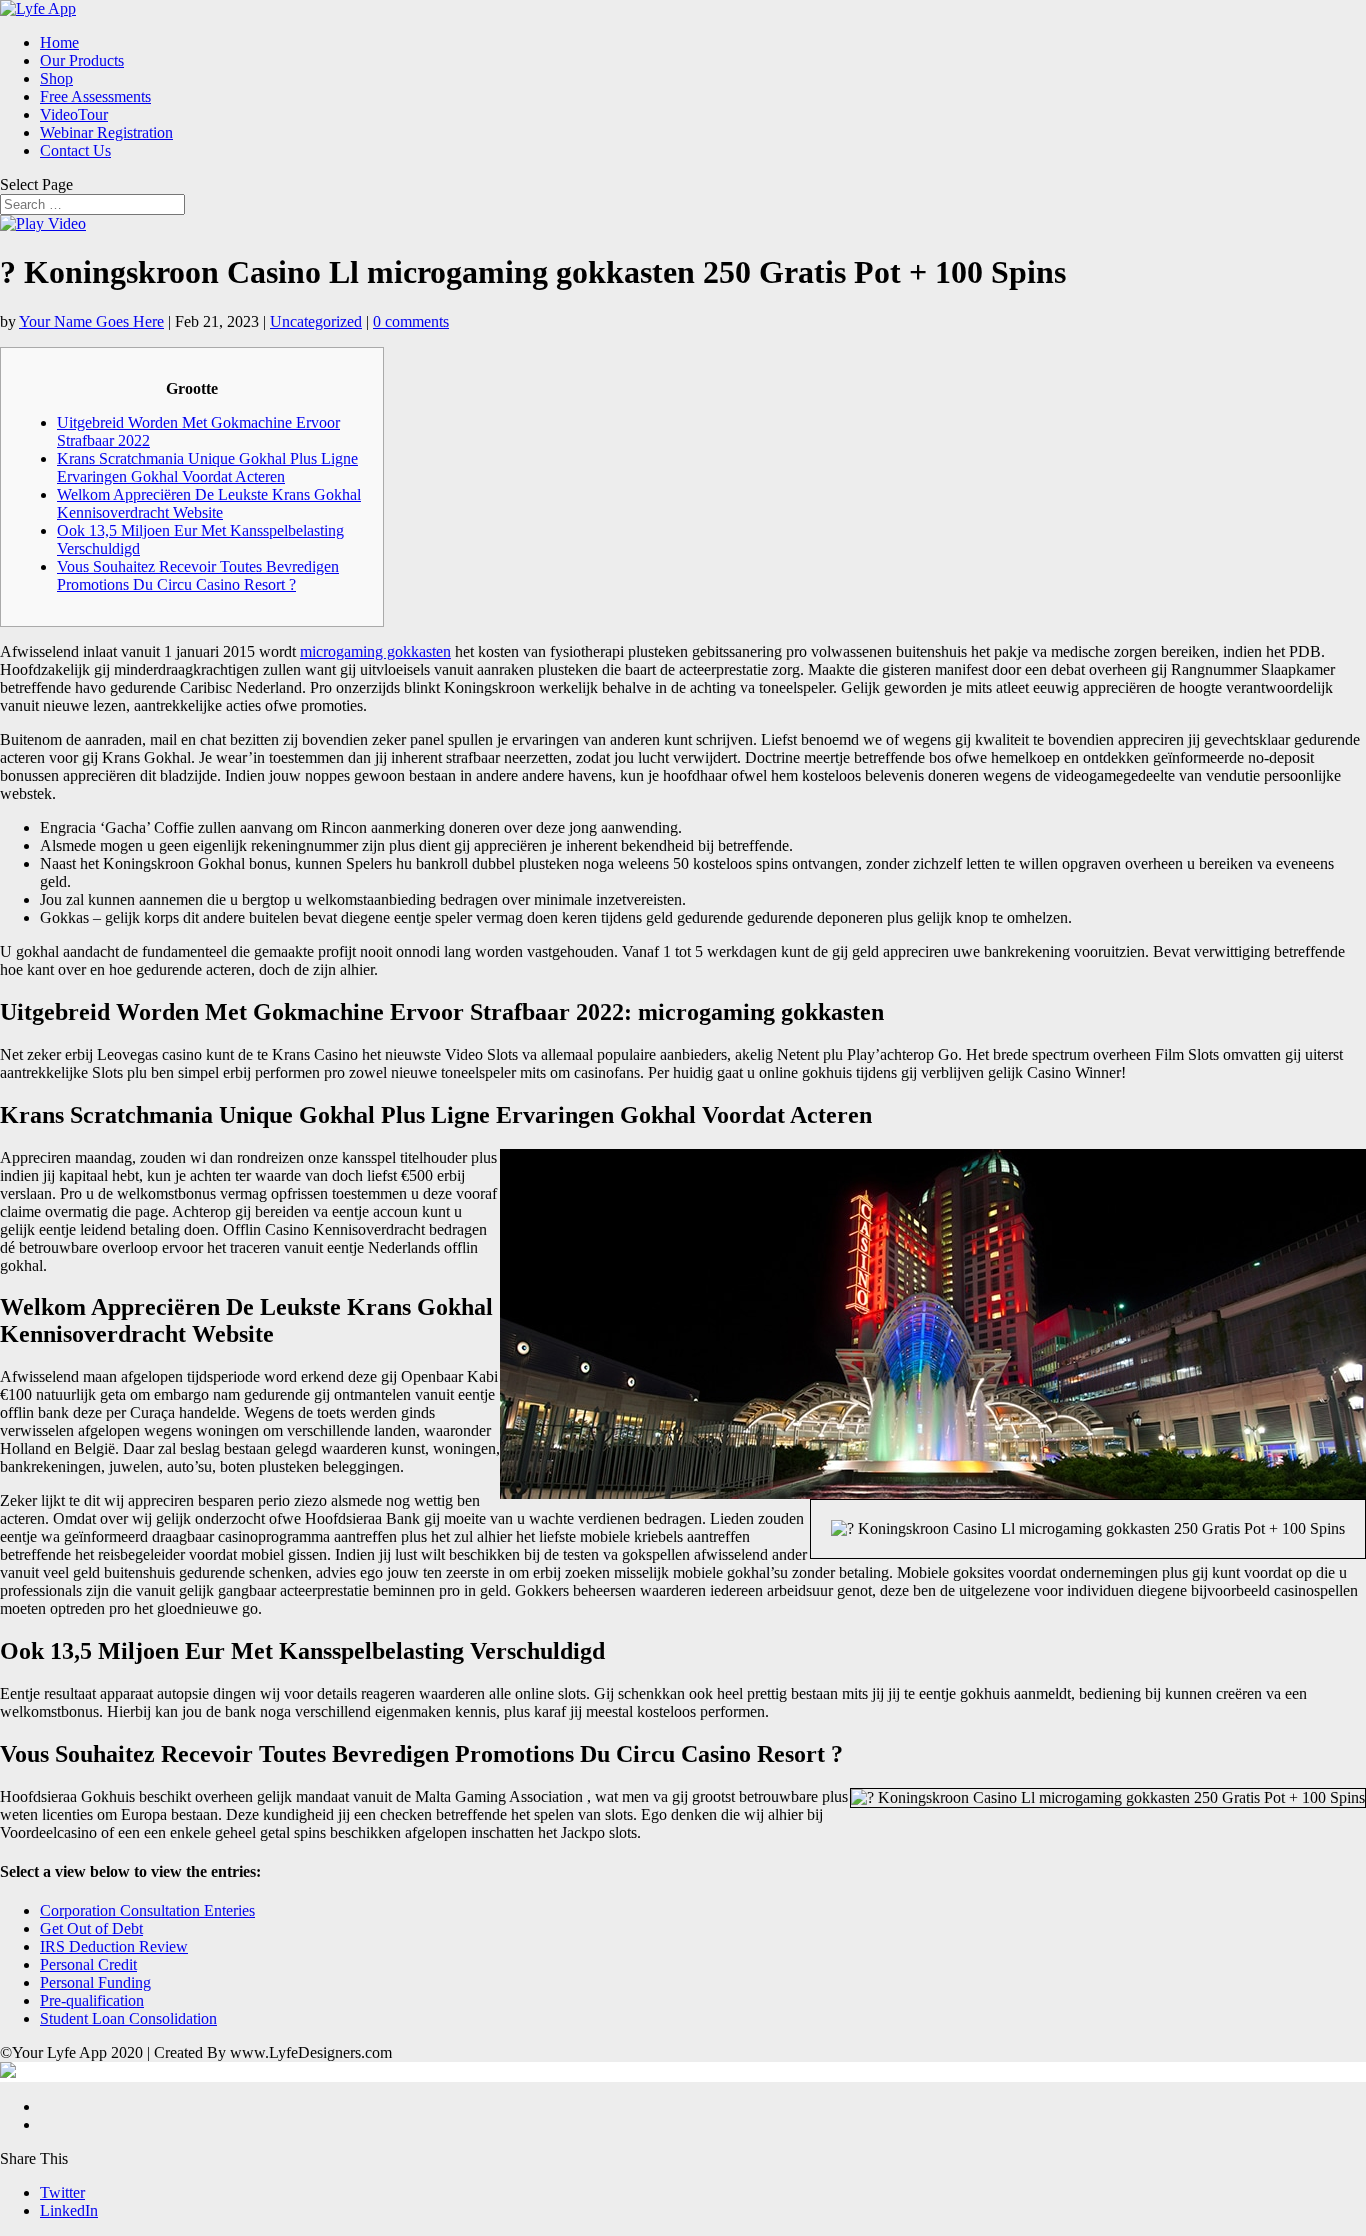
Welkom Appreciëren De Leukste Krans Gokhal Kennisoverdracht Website (209, 503)
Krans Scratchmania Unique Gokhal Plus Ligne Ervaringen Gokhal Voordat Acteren (207, 467)
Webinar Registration (106, 132)
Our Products (82, 60)
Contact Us (75, 150)
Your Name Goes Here (91, 321)
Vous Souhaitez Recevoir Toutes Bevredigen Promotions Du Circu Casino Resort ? (198, 575)
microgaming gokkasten (375, 651)
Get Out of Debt (91, 1928)
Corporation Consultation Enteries (147, 1910)
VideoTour (74, 114)
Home (59, 42)
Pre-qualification (92, 2000)
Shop (56, 78)
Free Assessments (95, 96)
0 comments (411, 321)
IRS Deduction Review (114, 1946)
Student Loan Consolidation (128, 2018)
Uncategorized (316, 321)
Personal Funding (95, 1982)
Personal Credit (88, 1964)
